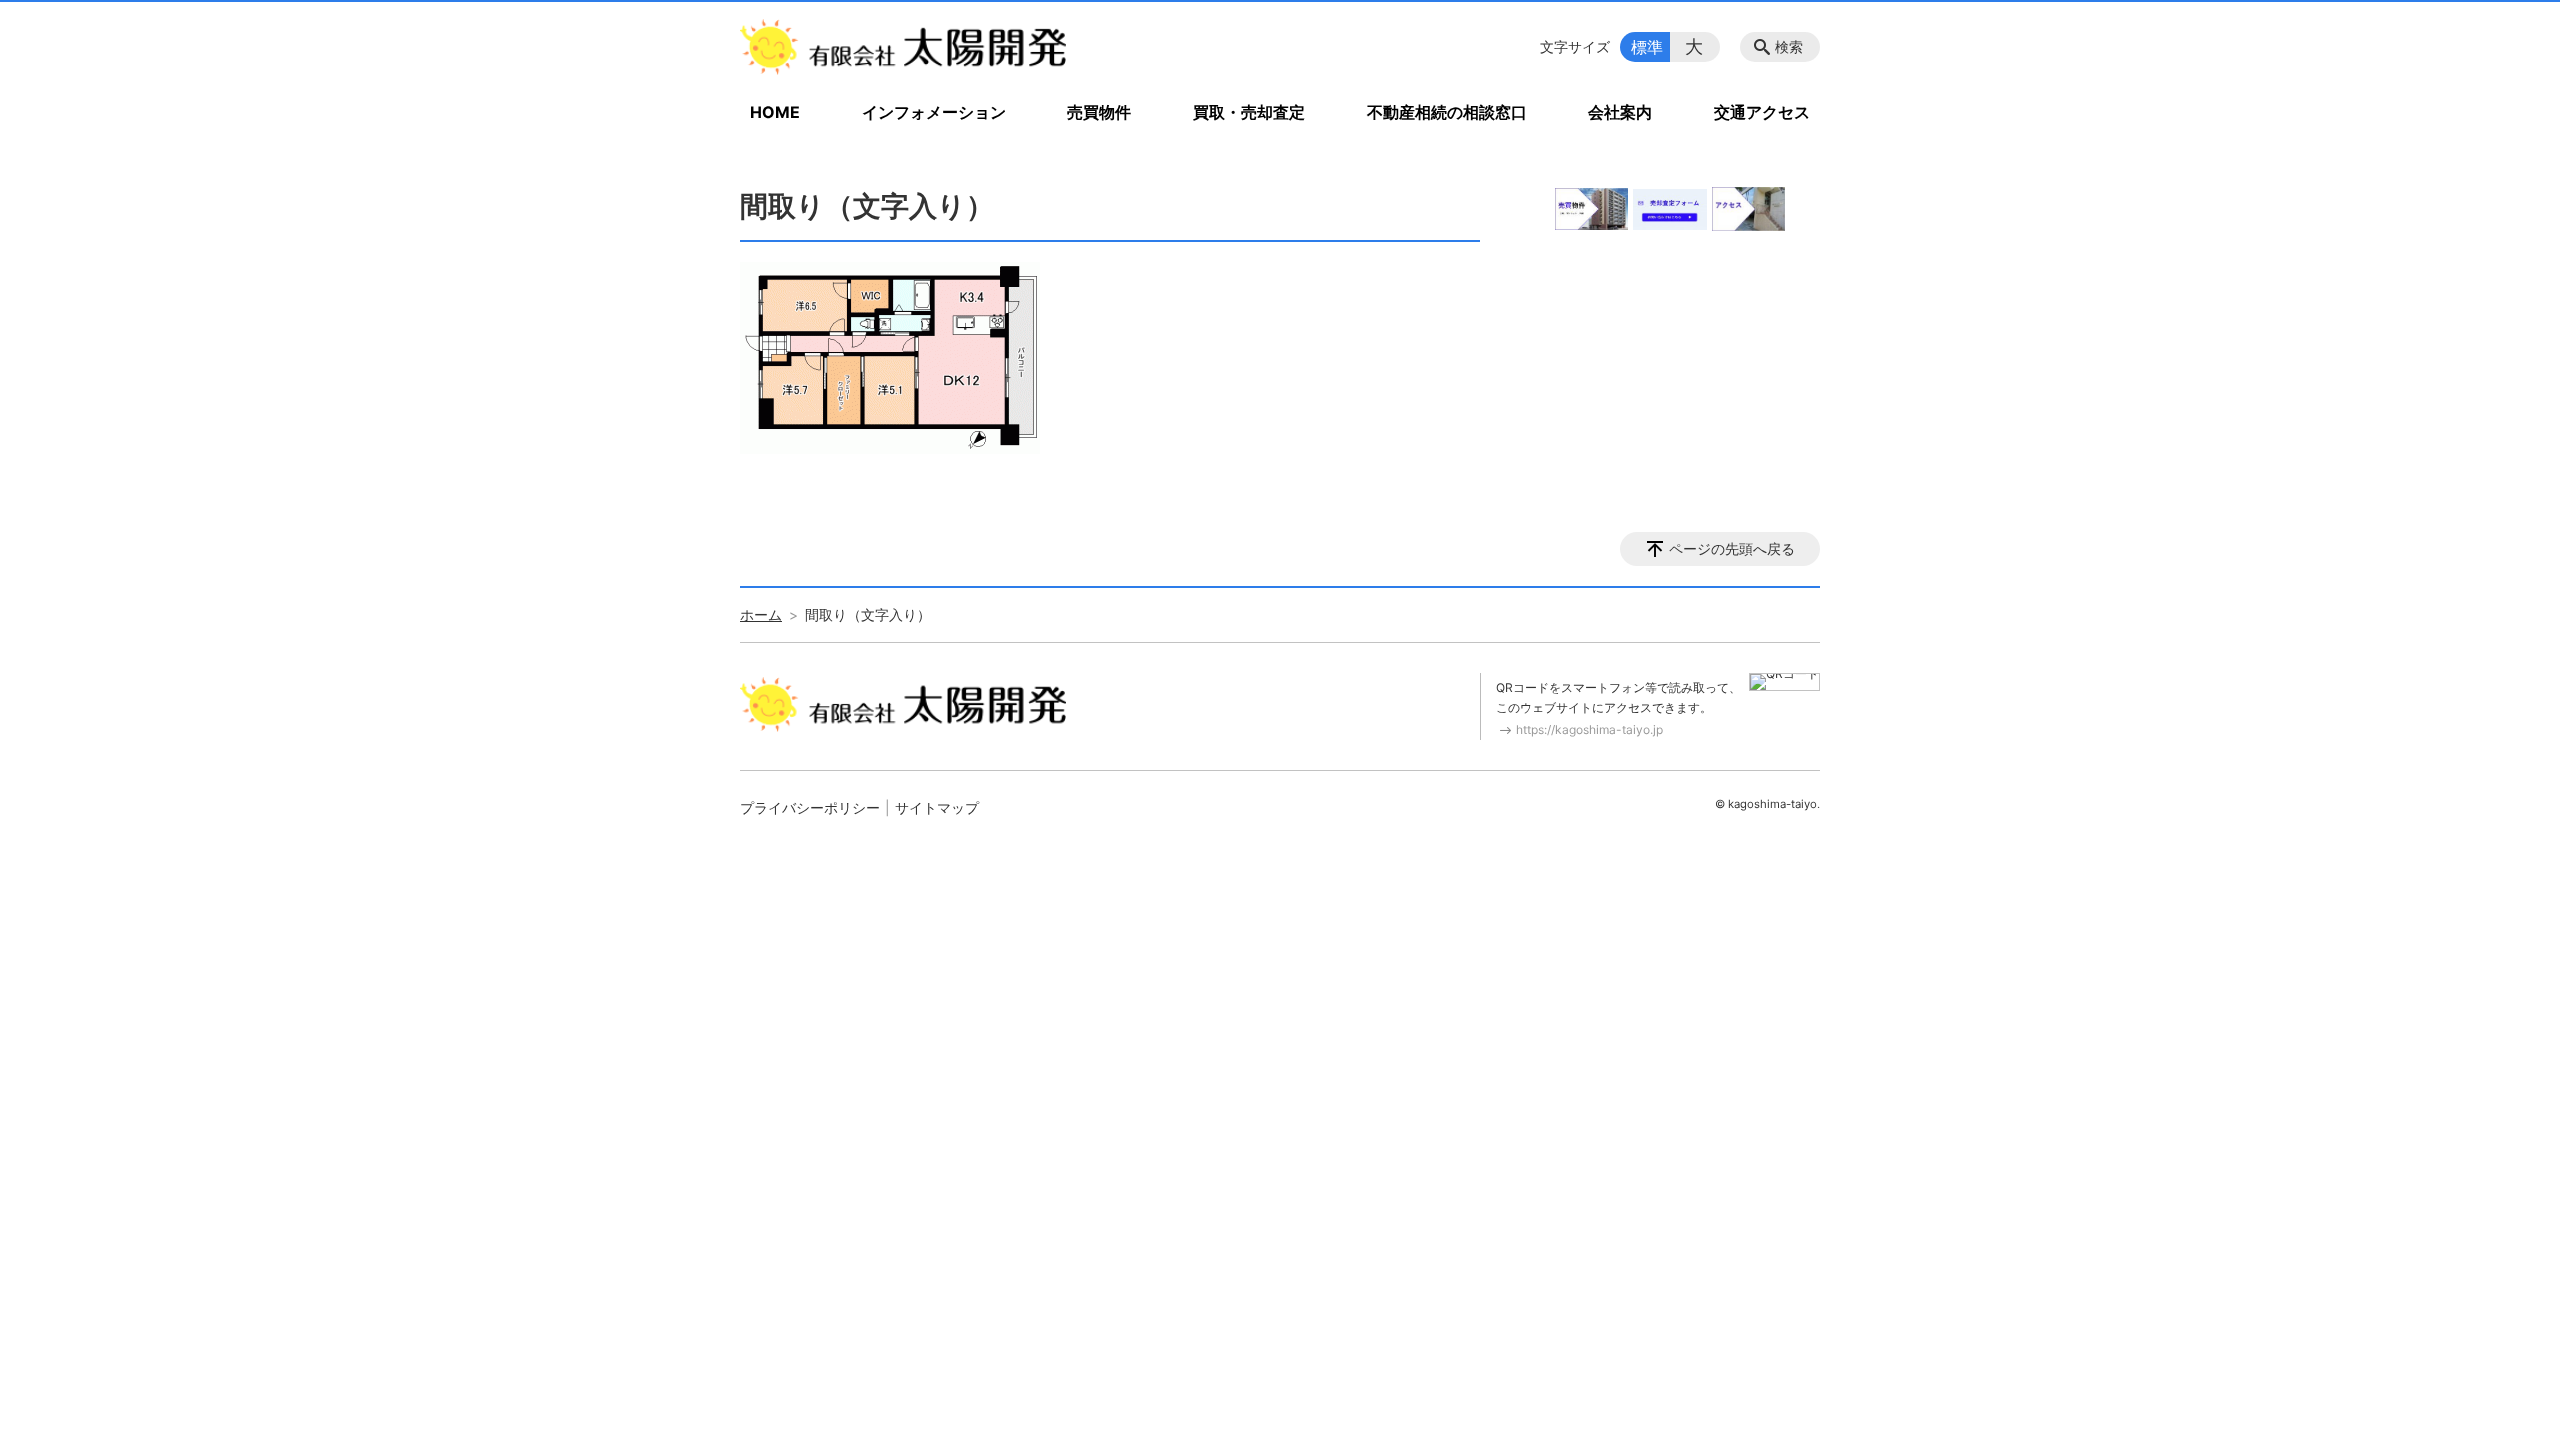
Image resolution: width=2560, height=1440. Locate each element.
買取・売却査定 (1249, 112)
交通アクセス (1762, 112)
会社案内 (1620, 112)
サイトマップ (937, 807)
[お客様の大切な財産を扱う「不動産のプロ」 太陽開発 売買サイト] (903, 47)
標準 (1647, 47)
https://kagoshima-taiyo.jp (1589, 729)
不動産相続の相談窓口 (1447, 112)
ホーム (761, 614)
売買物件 (1099, 112)
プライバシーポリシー (810, 807)
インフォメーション (934, 112)
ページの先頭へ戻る (1732, 548)
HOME (775, 112)
